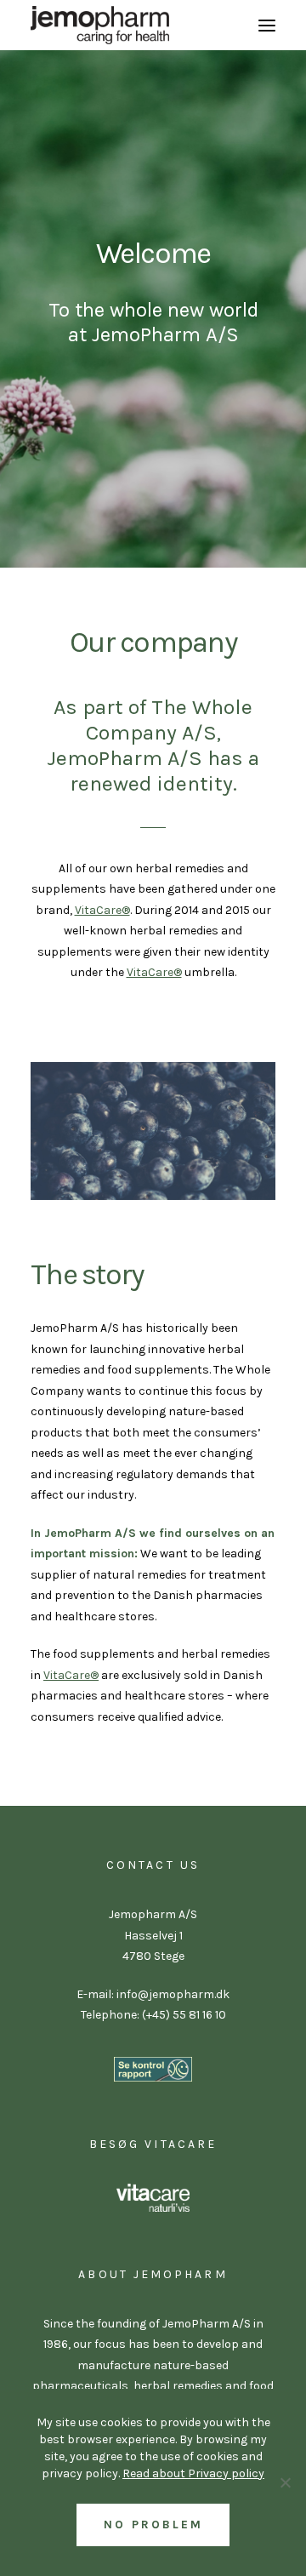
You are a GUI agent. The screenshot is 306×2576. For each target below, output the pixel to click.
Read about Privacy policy (193, 2473)
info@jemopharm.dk (172, 1994)
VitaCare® (102, 910)
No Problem (153, 2525)
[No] (285, 2482)
